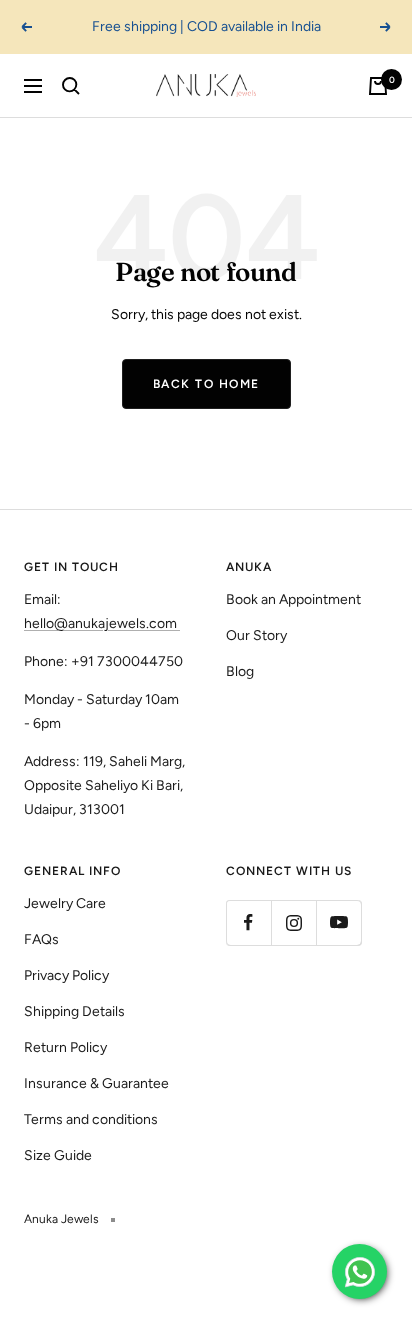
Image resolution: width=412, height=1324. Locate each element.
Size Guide (58, 1155)
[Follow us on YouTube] (338, 922)
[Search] (71, 86)
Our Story (256, 635)
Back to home (206, 384)
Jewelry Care (65, 903)
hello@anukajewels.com (100, 623)
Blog (240, 671)
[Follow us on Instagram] (293, 922)
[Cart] (378, 86)
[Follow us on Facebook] (248, 922)
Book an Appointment (293, 599)
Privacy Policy (66, 975)
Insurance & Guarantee (96, 1083)
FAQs (41, 939)
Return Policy (65, 1047)
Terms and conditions (91, 1119)
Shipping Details (74, 1011)
